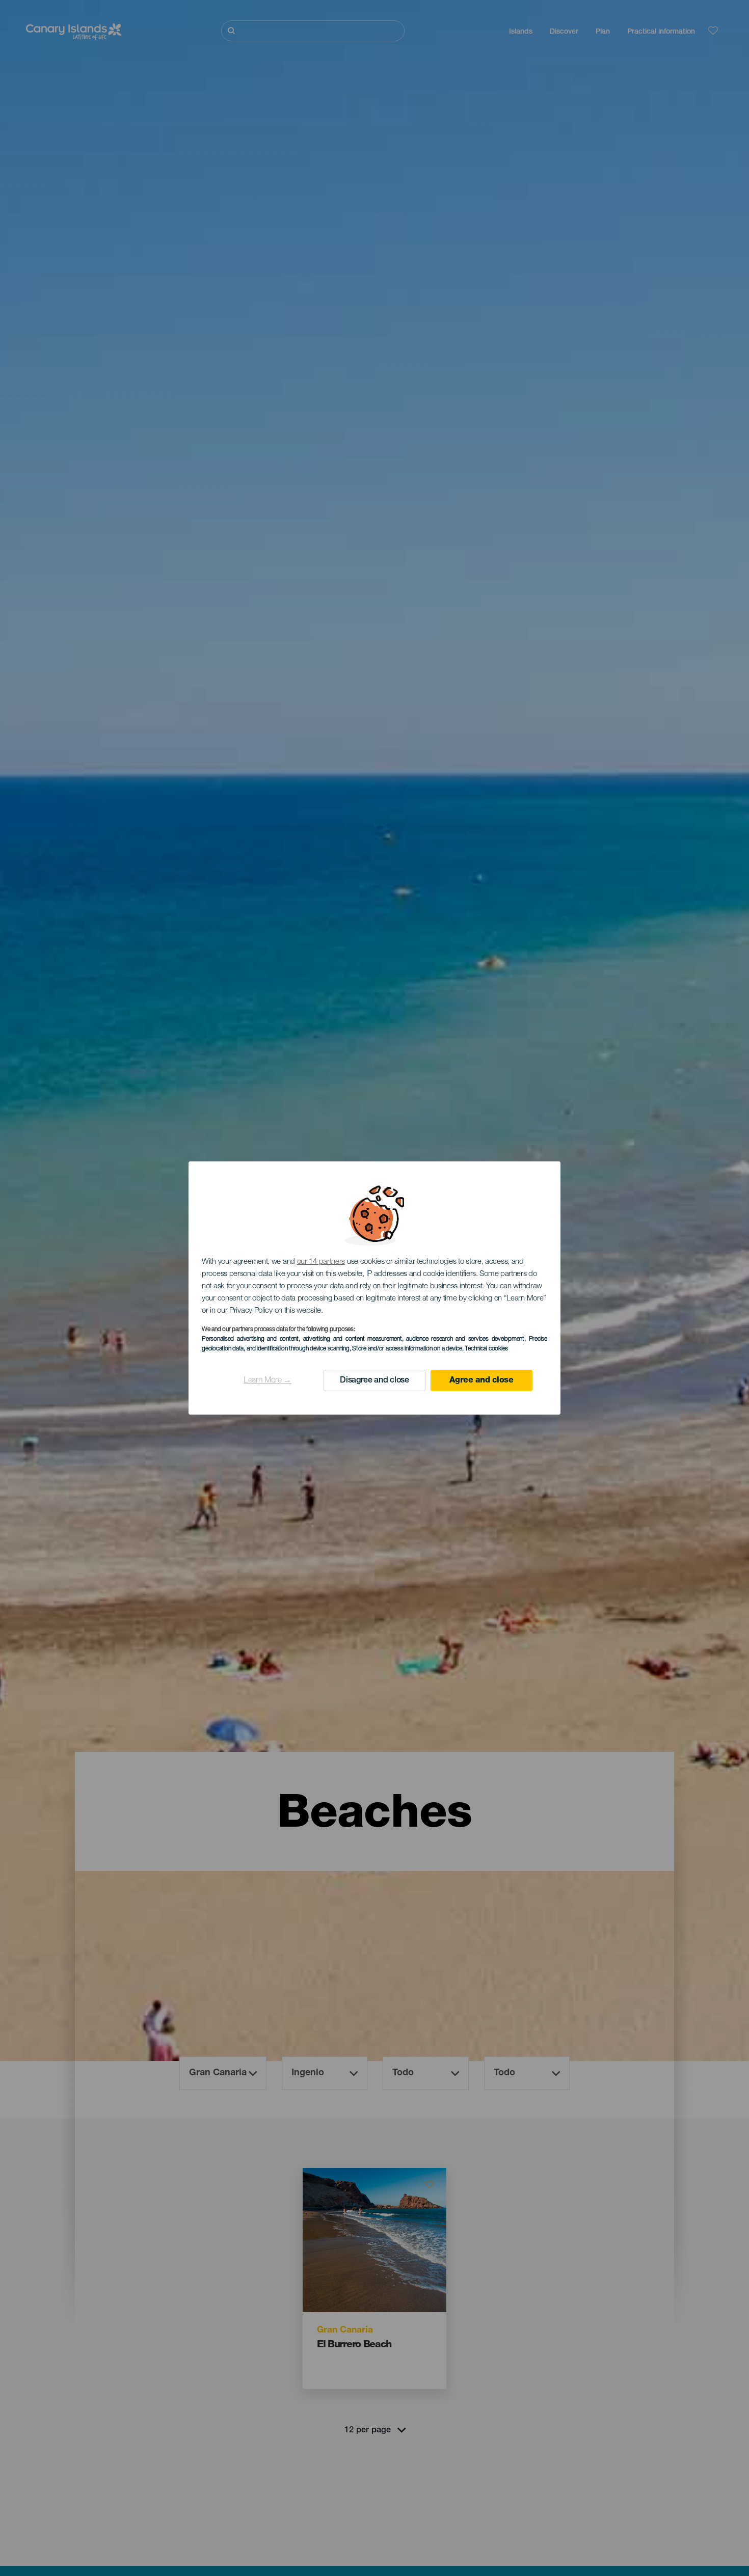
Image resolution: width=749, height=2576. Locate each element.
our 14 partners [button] (321, 1262)
